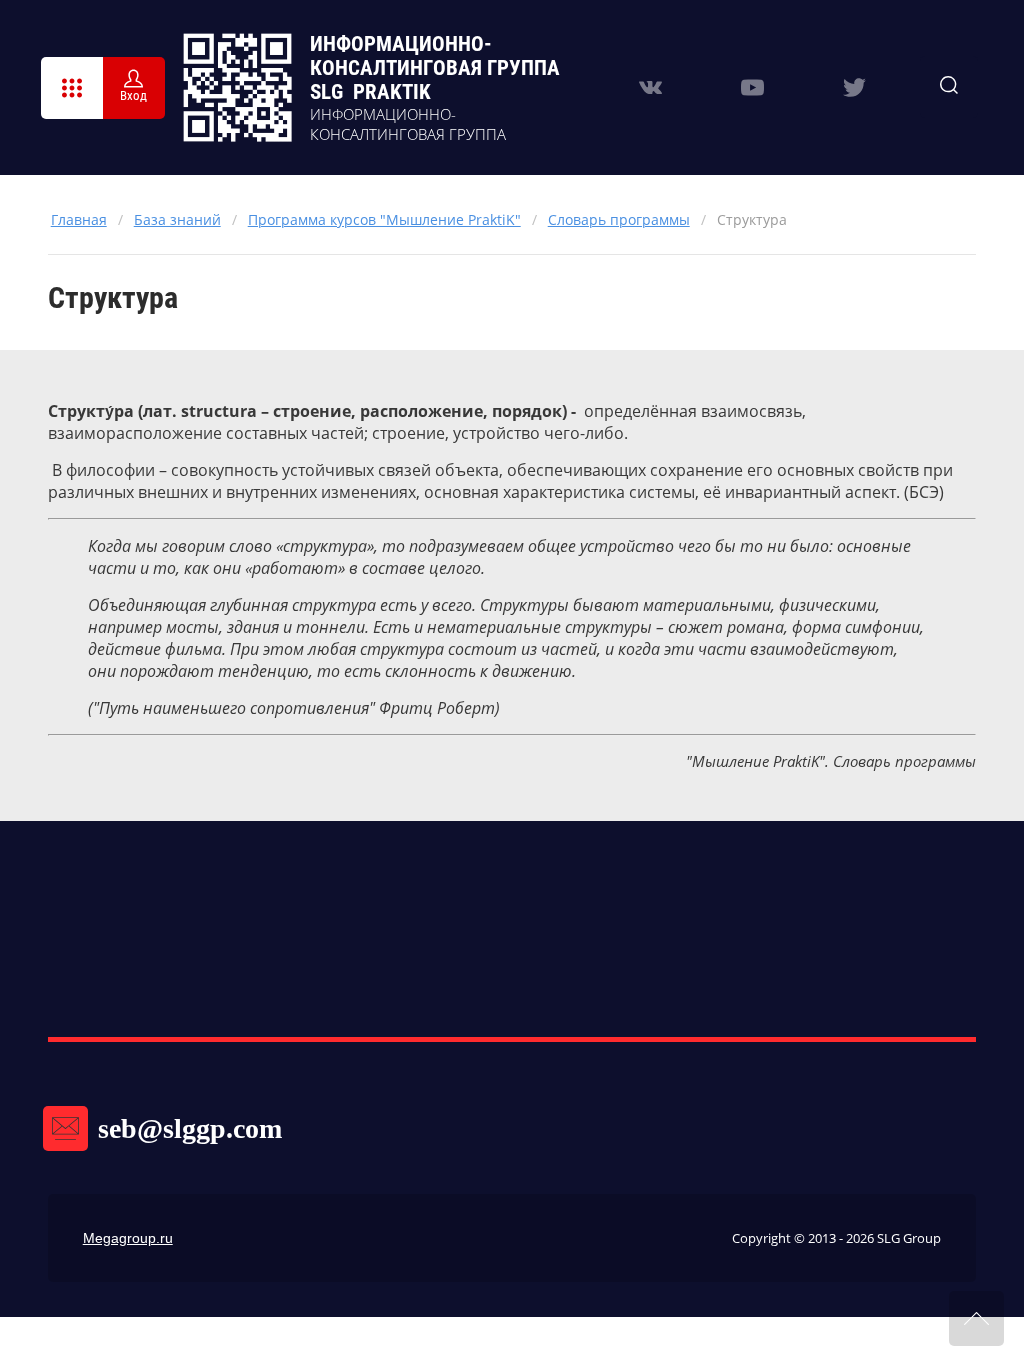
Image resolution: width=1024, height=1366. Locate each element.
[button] (72, 88)
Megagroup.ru (128, 1238)
